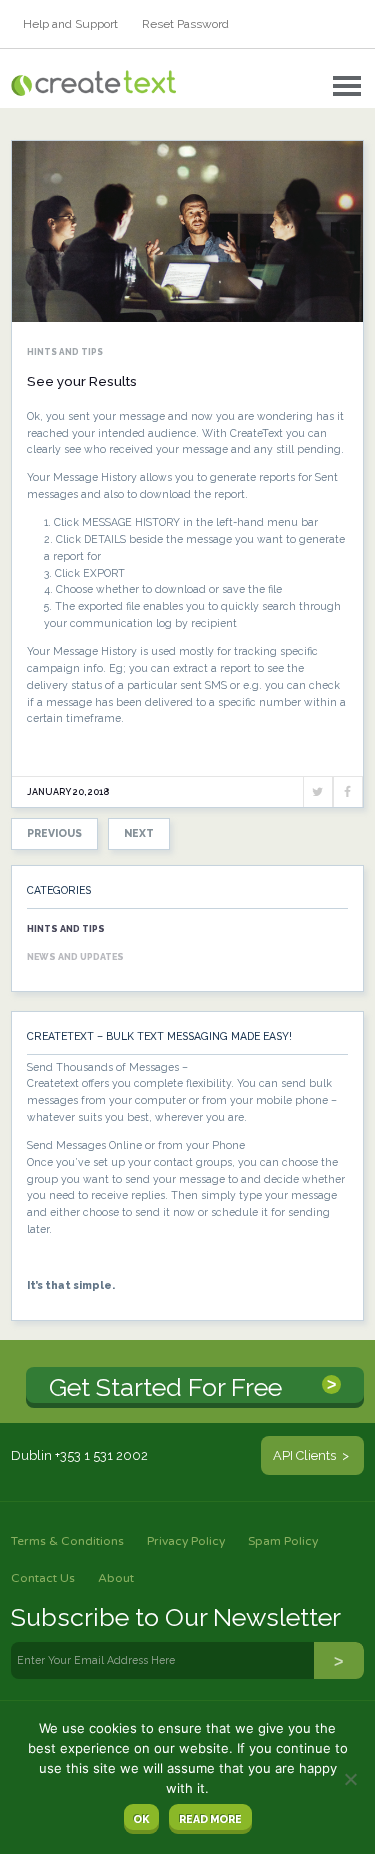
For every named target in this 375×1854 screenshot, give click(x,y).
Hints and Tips (65, 352)
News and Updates (75, 957)
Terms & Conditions (67, 1541)
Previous (54, 833)
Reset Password (185, 24)
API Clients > (312, 1455)
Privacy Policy (186, 1541)
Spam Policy (283, 1541)
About (116, 1578)
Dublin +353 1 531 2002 (79, 1455)
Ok (141, 1819)
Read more (210, 1819)
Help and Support (70, 24)
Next (139, 833)
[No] (350, 1779)
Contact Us (43, 1578)
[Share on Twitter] (318, 792)
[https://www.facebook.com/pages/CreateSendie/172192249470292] (348, 792)
